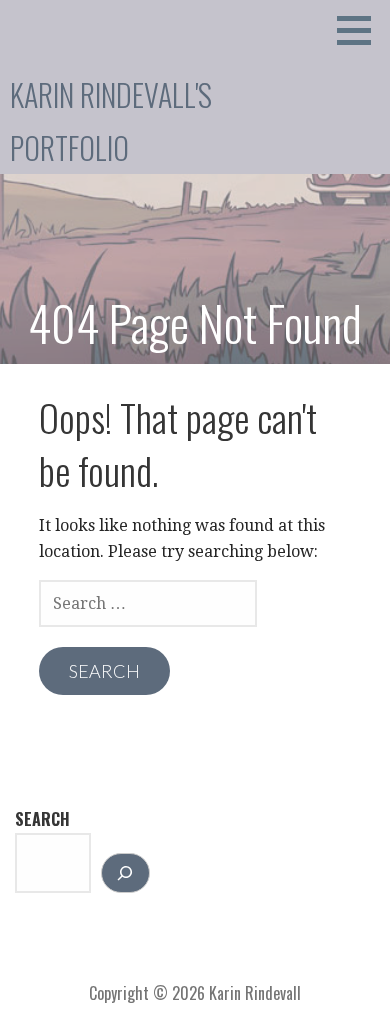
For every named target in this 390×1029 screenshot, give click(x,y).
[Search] (125, 873)
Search (42, 819)
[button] (361, 30)
